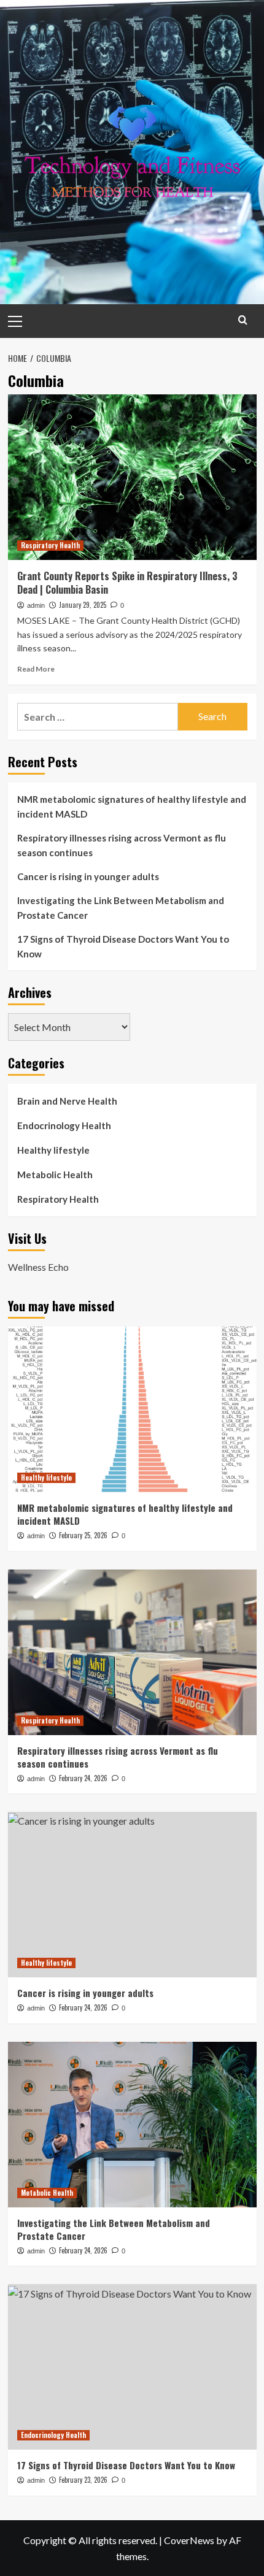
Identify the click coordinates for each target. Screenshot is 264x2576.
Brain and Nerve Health (67, 1101)
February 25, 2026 (83, 1535)
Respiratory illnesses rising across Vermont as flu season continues (122, 845)
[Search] (243, 320)
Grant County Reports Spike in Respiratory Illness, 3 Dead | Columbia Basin (127, 583)
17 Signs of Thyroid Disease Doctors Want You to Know (123, 946)
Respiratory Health (50, 545)
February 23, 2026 (83, 2480)
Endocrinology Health (64, 1125)
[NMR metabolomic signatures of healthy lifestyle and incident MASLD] (132, 1409)
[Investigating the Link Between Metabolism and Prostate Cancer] (132, 2125)
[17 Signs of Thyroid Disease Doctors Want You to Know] (132, 2367)
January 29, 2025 (83, 605)
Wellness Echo (38, 1267)
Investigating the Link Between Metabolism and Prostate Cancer (121, 908)
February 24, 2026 (83, 1778)
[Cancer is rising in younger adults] (132, 1895)
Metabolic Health (55, 1175)
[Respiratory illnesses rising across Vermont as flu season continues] (132, 1652)
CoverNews (189, 2540)
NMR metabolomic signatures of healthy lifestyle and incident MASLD (132, 807)
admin (36, 605)
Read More (36, 669)
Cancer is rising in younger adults (88, 876)
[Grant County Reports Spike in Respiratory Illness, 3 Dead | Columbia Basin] (132, 477)
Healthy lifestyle (53, 1150)
